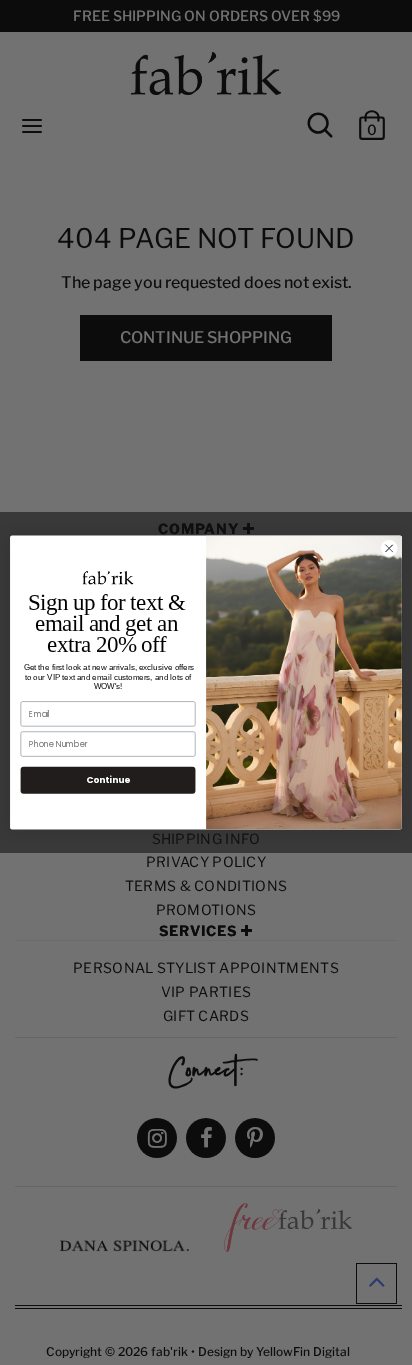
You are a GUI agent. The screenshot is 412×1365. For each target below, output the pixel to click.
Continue (108, 780)
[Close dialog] (389, 549)
